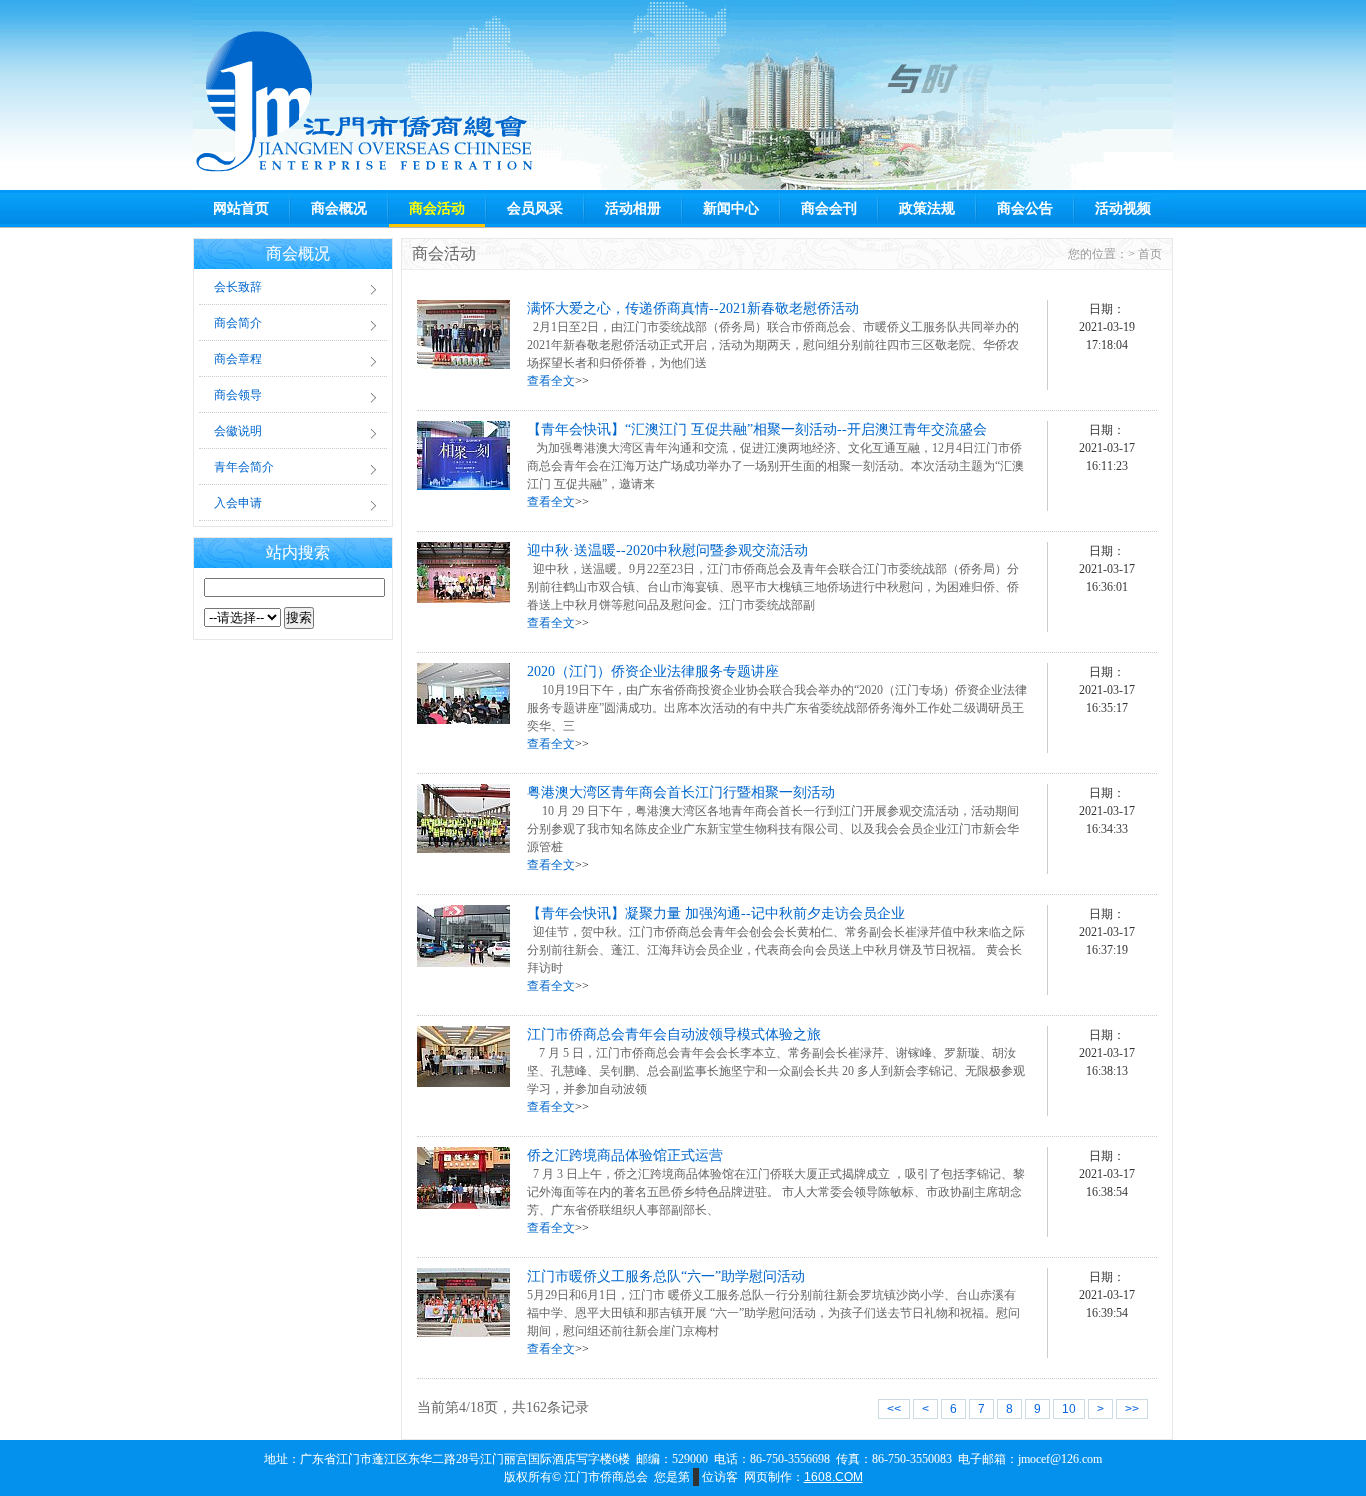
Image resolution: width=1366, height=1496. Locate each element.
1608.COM (833, 1477)
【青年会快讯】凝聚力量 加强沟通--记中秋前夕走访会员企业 (716, 913)
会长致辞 (238, 287)
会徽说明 (238, 431)
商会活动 (437, 208)
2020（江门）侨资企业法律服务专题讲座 (653, 671)
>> (1132, 1409)
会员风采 (535, 208)
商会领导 (238, 395)
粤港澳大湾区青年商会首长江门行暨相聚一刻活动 (681, 792)
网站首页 (241, 208)
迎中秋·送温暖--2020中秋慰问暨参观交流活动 (667, 550)
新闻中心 (731, 208)
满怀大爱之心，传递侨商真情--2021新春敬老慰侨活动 (693, 308)
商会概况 (339, 208)
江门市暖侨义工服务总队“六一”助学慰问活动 (666, 1276)
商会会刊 (829, 208)
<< (894, 1409)
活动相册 (633, 208)
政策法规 (927, 208)
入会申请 (238, 503)
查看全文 (551, 381)
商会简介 (238, 323)
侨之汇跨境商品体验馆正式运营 (625, 1155)
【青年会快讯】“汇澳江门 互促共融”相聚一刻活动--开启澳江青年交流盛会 (757, 429)
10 (1069, 1409)
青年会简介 (244, 467)
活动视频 (1123, 208)
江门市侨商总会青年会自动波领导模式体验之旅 (674, 1034)
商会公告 (1025, 208)
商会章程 (238, 359)
